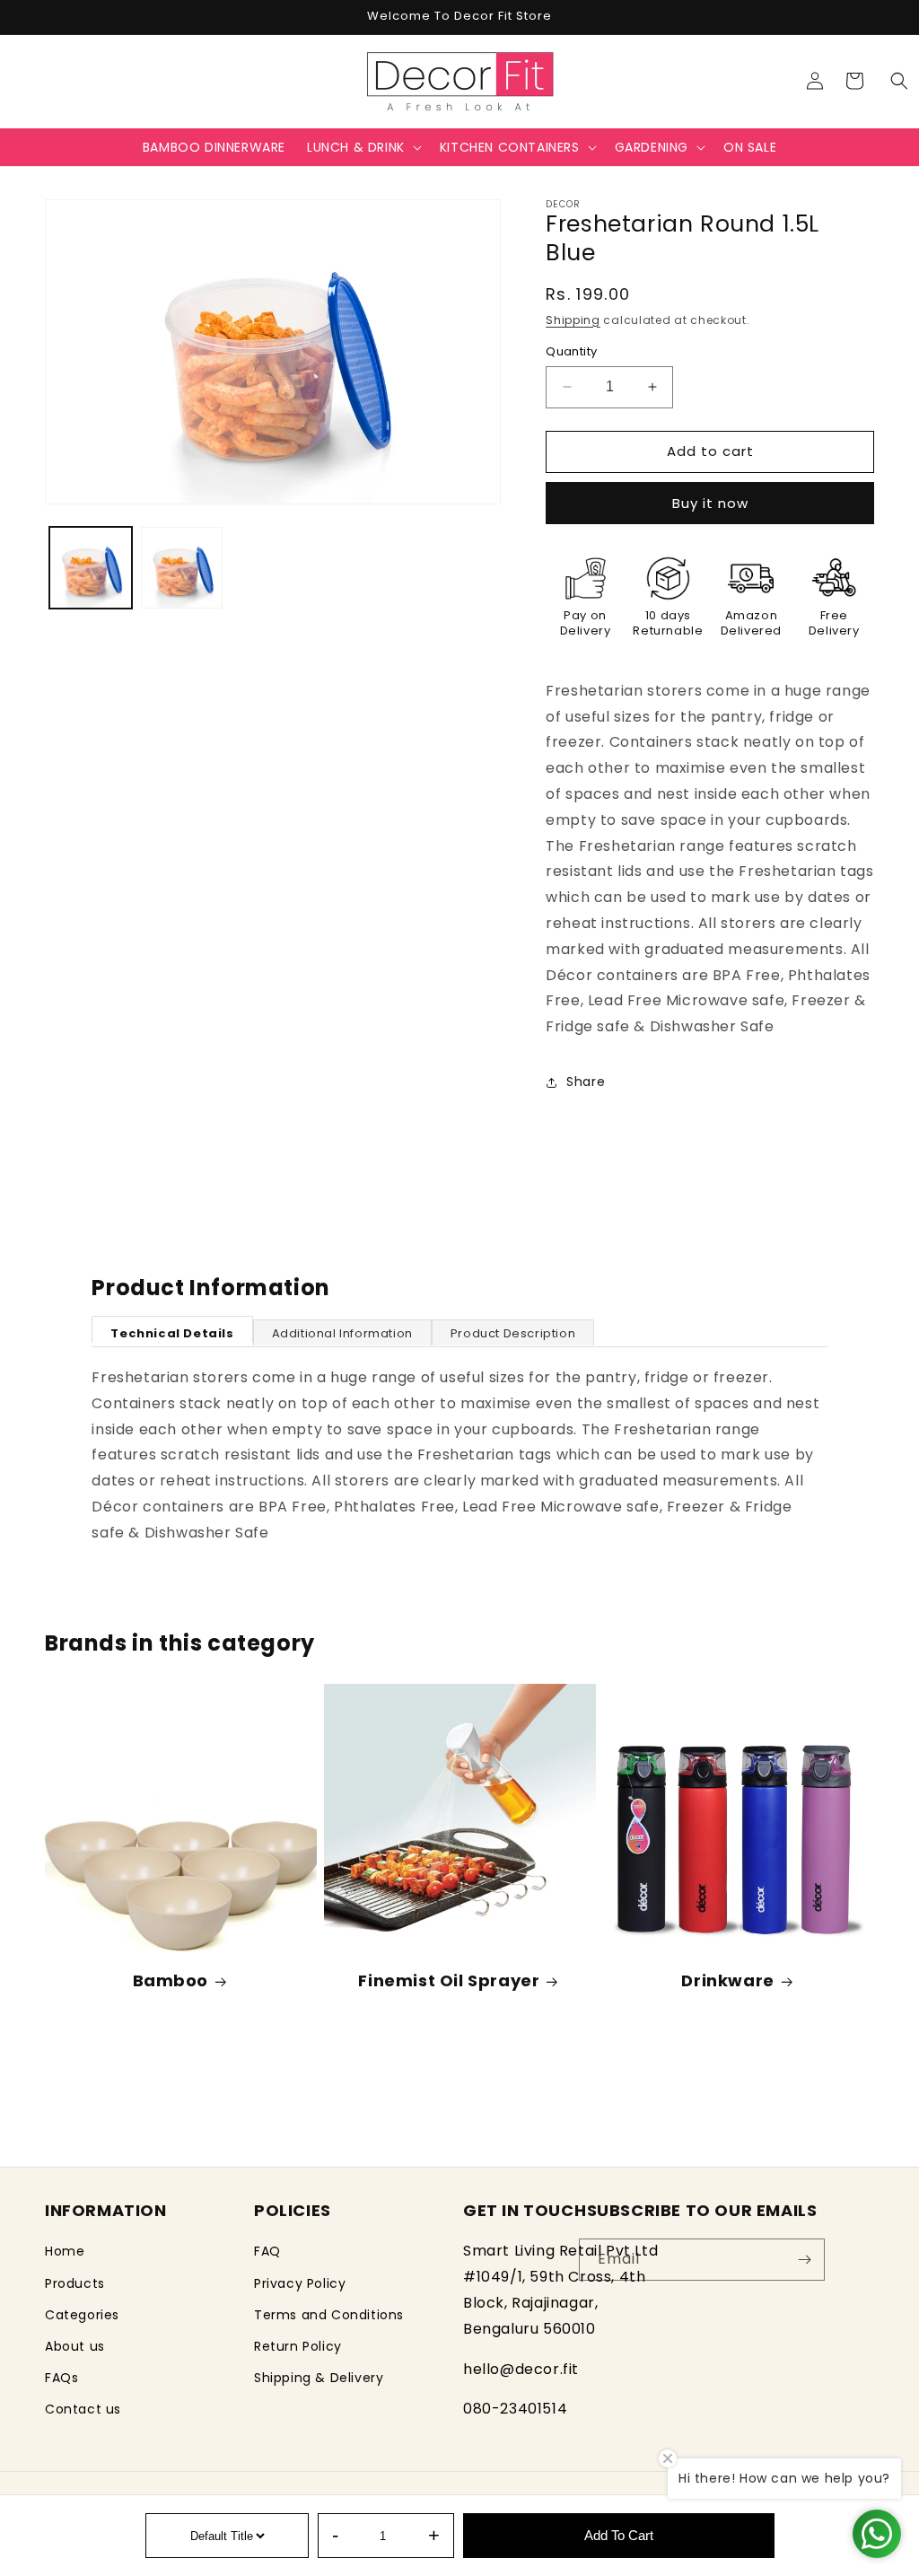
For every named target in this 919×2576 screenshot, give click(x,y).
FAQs (61, 2378)
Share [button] (586, 1082)
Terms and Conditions (329, 2315)
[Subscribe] (804, 2260)
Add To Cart (619, 2535)
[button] (899, 81)
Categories (82, 2315)
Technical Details (172, 1333)
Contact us (83, 2409)
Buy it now (710, 503)
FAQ (267, 2251)
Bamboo (171, 1980)
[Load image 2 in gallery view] (182, 568)
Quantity (571, 351)
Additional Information (342, 1333)
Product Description (513, 1333)
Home (65, 2251)
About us (75, 2346)
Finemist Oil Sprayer (449, 1980)
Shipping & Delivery (319, 2378)
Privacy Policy (300, 2283)
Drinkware (727, 1980)
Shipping (573, 320)
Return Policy (298, 2346)
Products (75, 2283)
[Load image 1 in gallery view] (91, 568)
